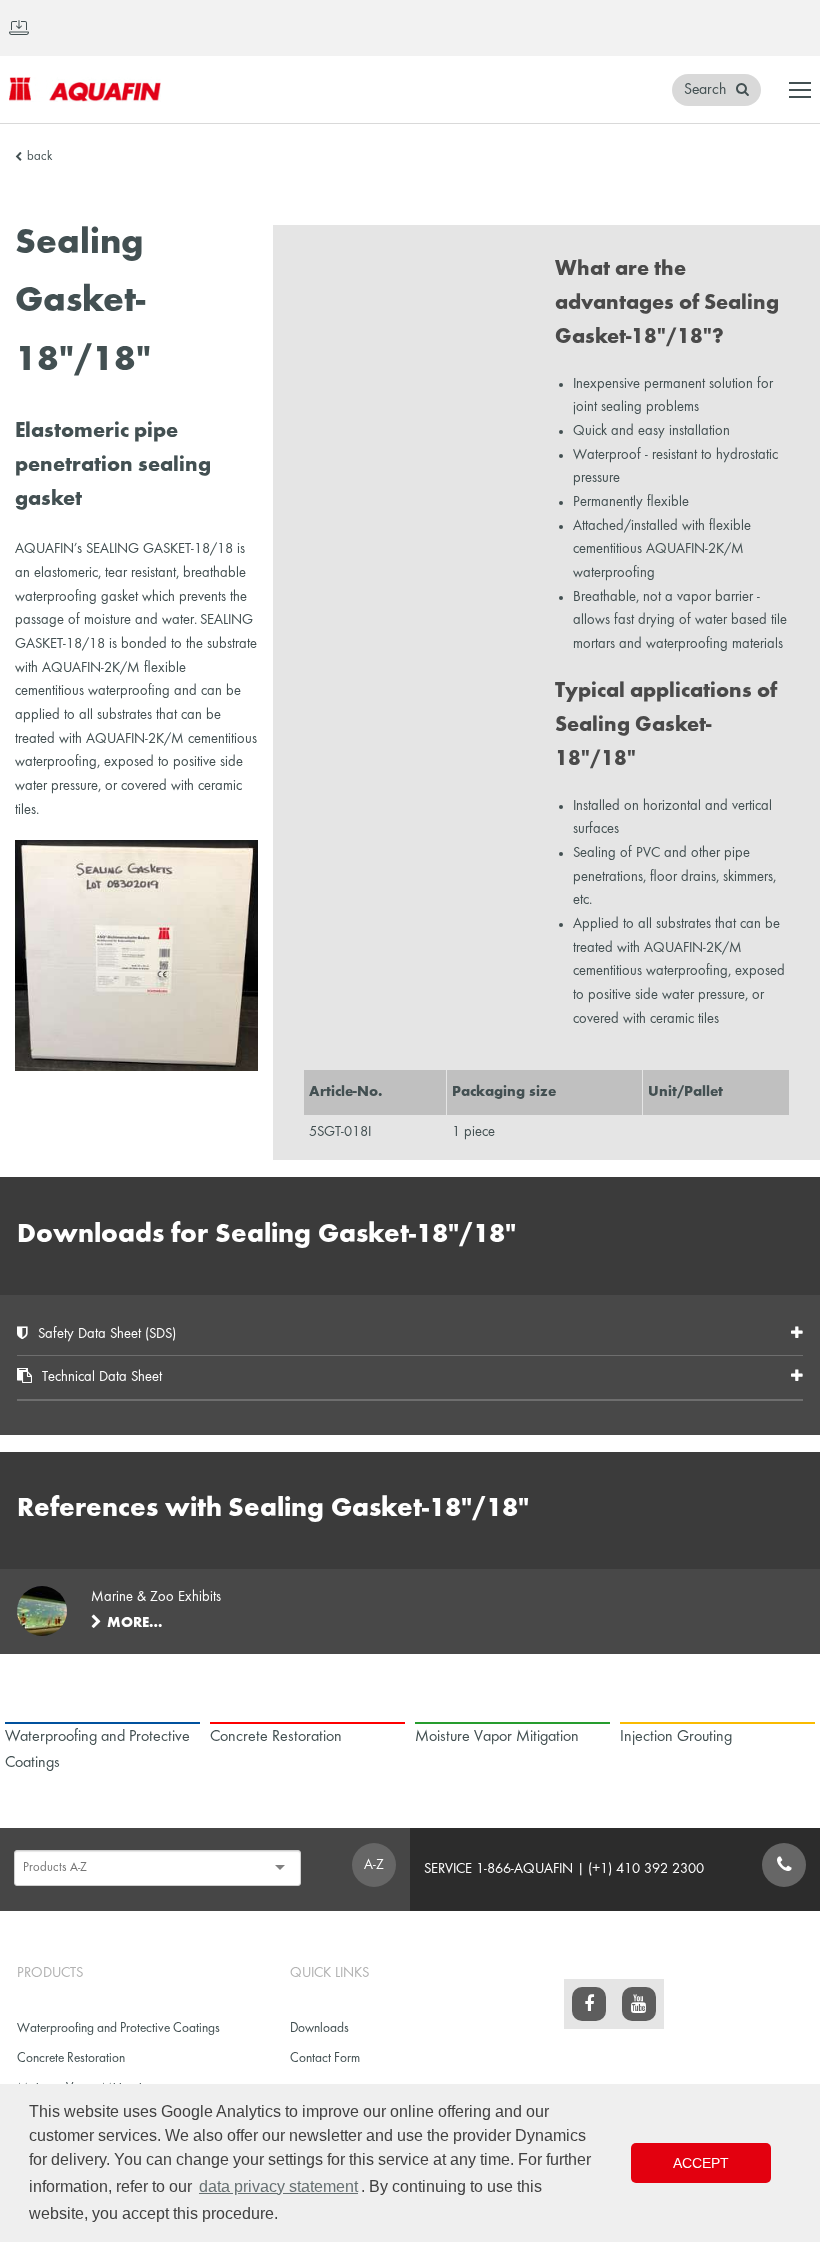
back (39, 157)
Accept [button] (701, 2163)
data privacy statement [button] (278, 2186)
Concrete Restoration (71, 2058)
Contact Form (325, 2058)
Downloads (319, 2028)
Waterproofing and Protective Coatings (118, 2028)
